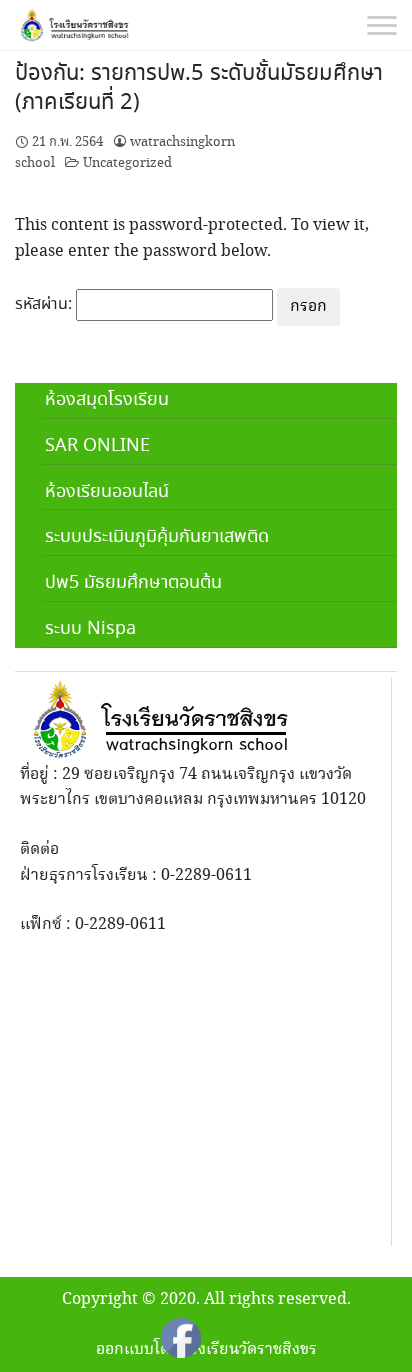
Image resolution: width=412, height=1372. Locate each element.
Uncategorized (127, 163)
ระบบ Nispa (90, 629)
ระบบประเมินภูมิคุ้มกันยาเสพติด (157, 537)
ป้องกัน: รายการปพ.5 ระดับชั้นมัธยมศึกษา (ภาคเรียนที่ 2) (199, 88)
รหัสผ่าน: (45, 304)
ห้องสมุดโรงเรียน (107, 400)
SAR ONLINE (97, 446)
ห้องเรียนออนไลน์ (107, 492)
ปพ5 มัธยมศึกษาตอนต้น (133, 583)
